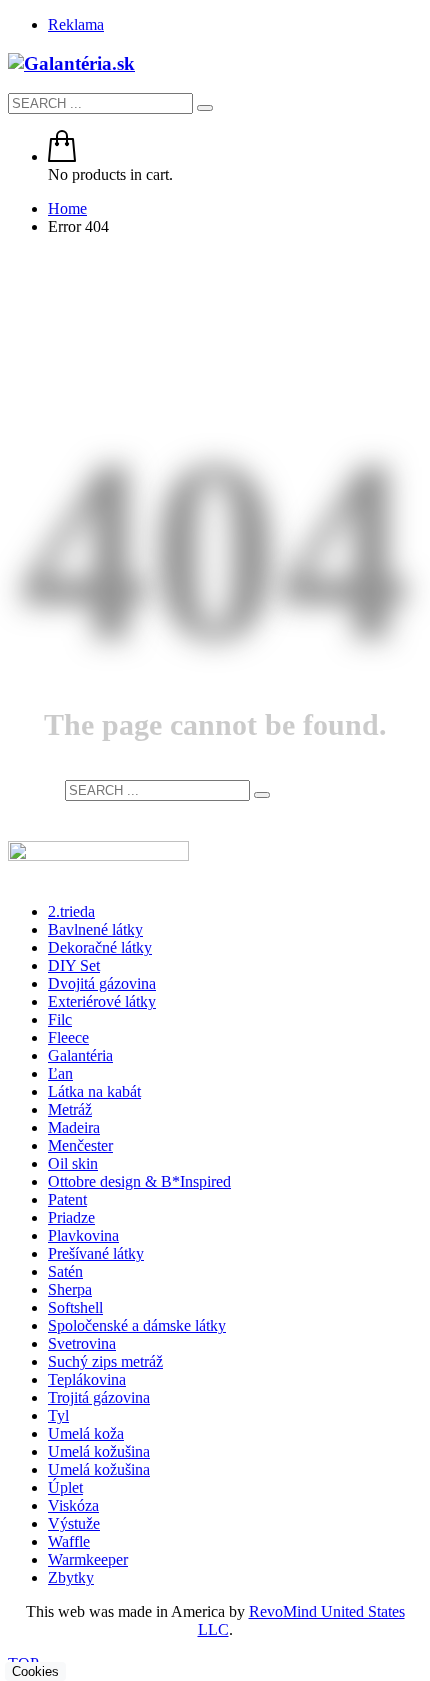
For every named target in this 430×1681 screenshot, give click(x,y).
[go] (205, 108)
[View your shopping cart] (62, 156)
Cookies (35, 1671)
